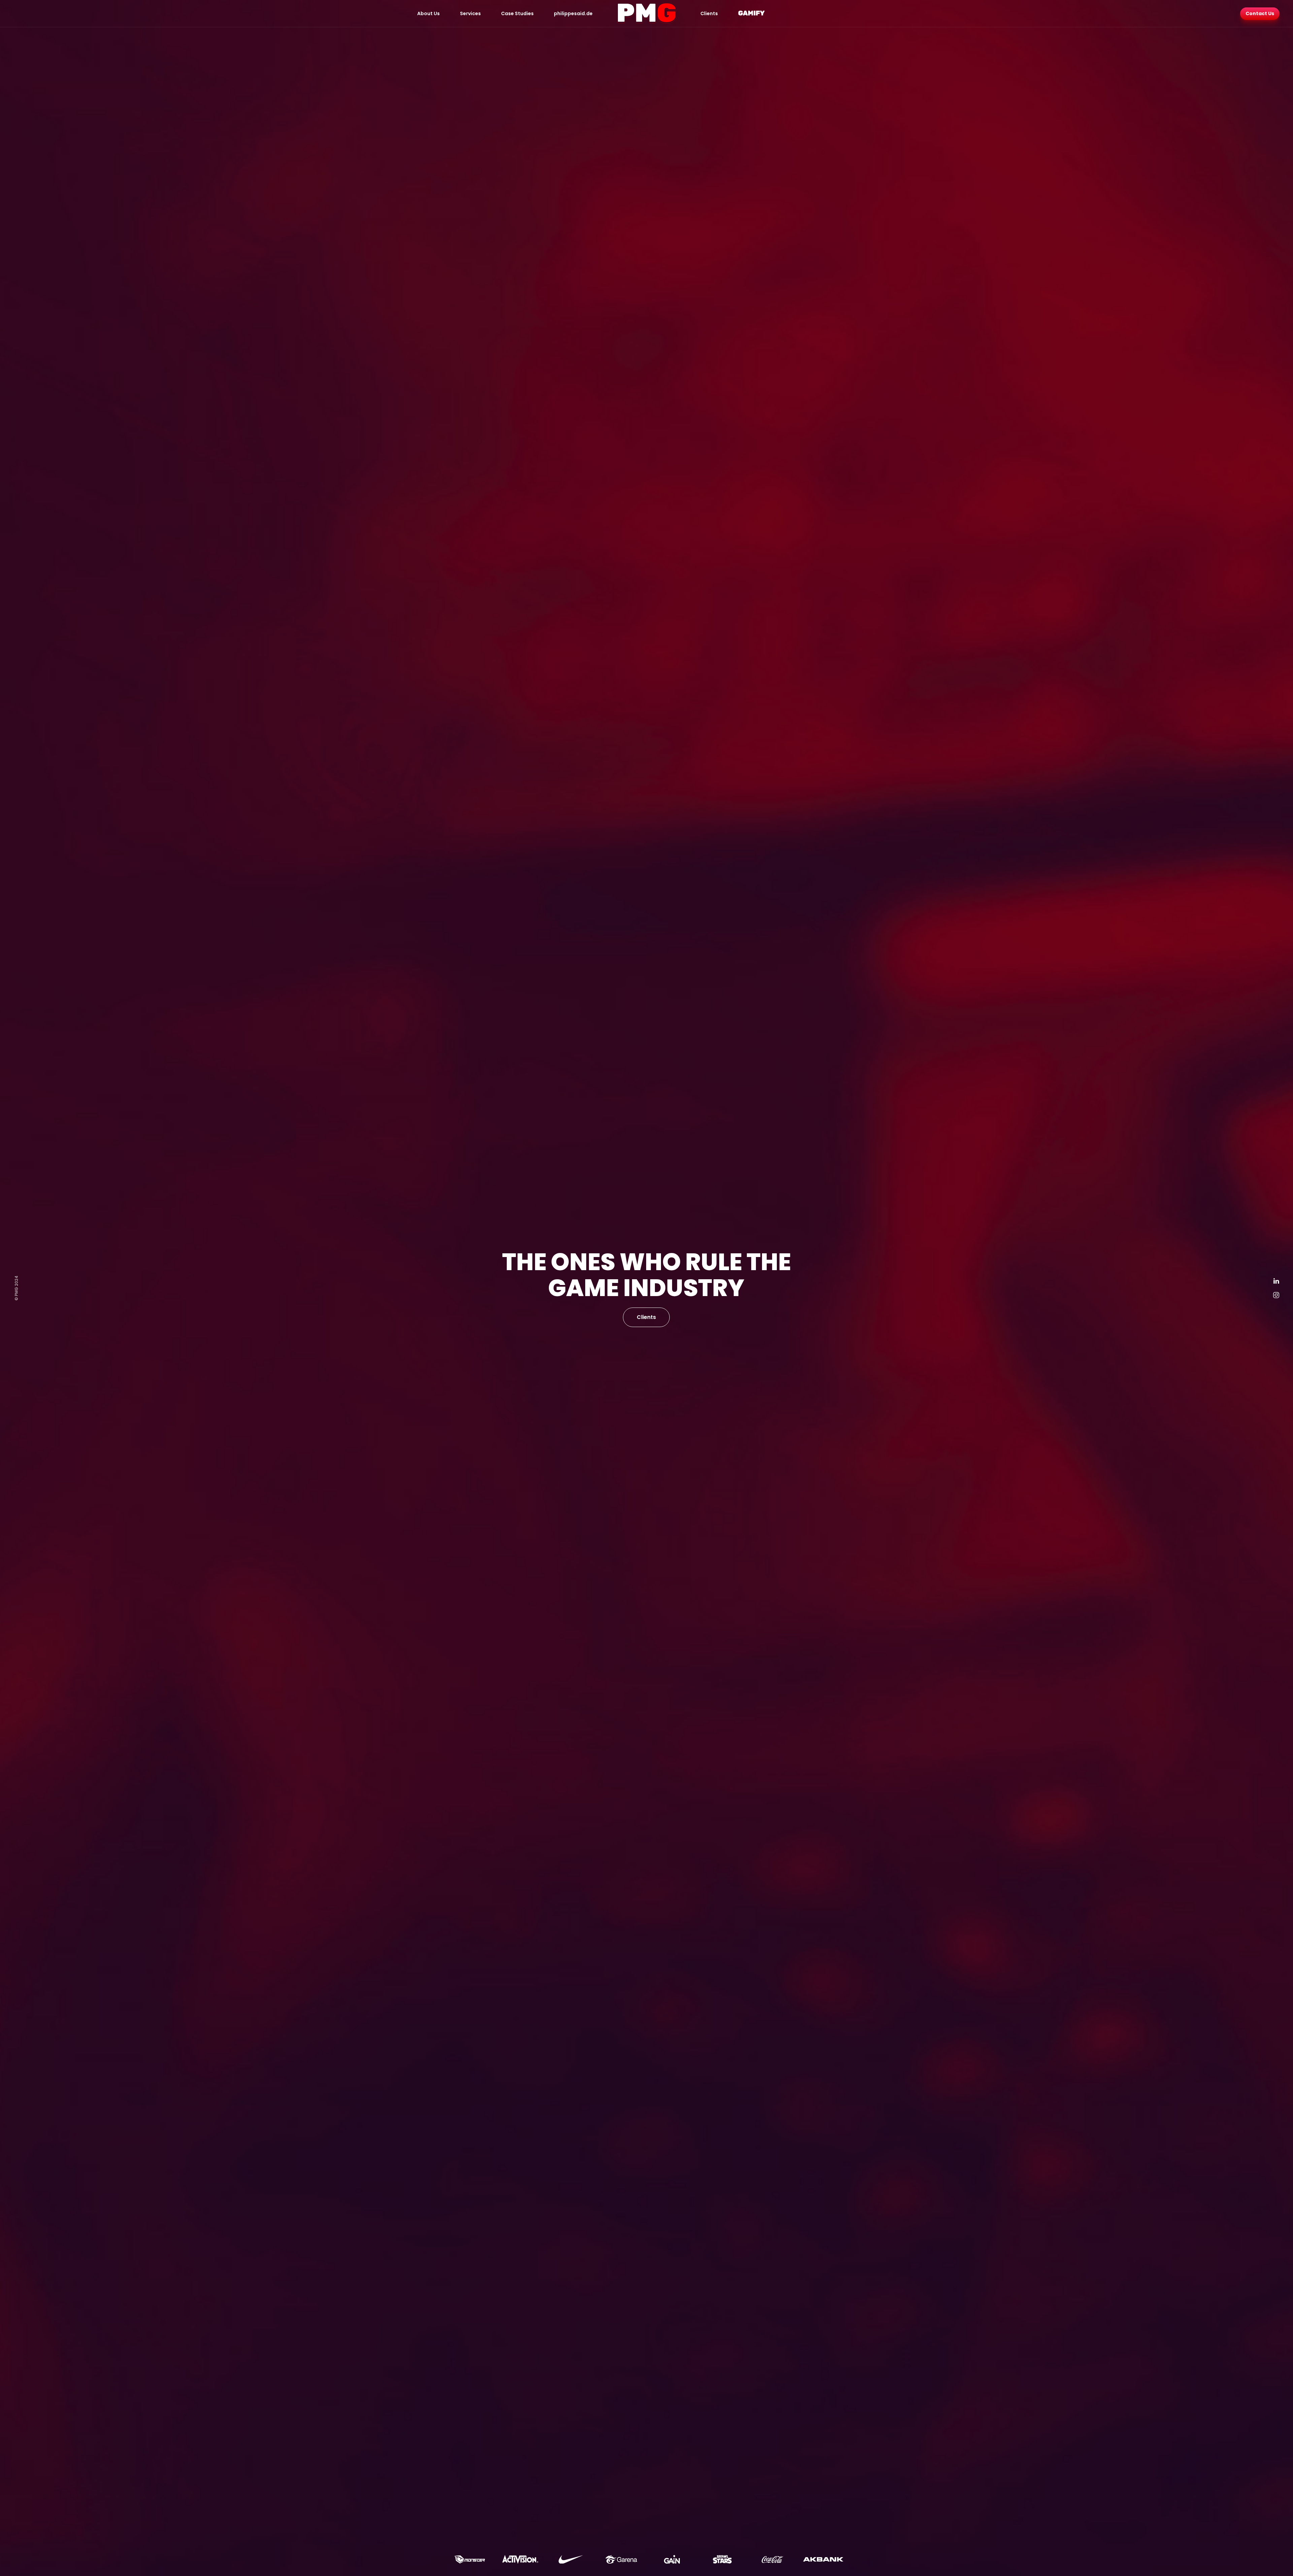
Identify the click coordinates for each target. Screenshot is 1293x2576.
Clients (709, 13)
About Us (428, 13)
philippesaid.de (573, 13)
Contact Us (1260, 13)
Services (470, 13)
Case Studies (517, 13)
